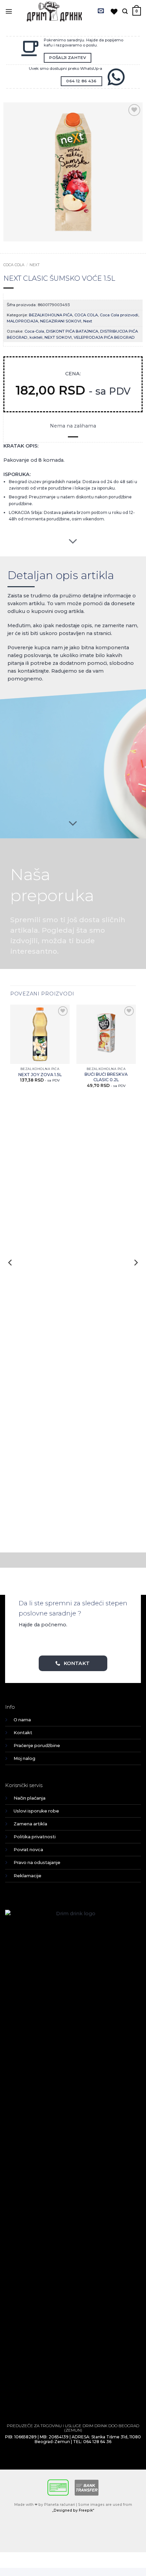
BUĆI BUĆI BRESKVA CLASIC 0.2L (106, 1077)
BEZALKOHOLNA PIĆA (51, 315)
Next (35, 265)
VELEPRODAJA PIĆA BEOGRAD (104, 337)
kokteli (36, 337)
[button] (9, 11)
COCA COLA (14, 265)
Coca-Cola (34, 331)
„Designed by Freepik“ (73, 2510)
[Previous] (11, 1276)
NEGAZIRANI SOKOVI (61, 321)
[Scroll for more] (73, 541)
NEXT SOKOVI (58, 337)
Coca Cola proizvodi (119, 315)
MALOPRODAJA (22, 321)
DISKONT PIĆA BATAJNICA (72, 331)
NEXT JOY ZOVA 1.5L (40, 1075)
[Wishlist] (114, 12)
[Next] (135, 1276)
